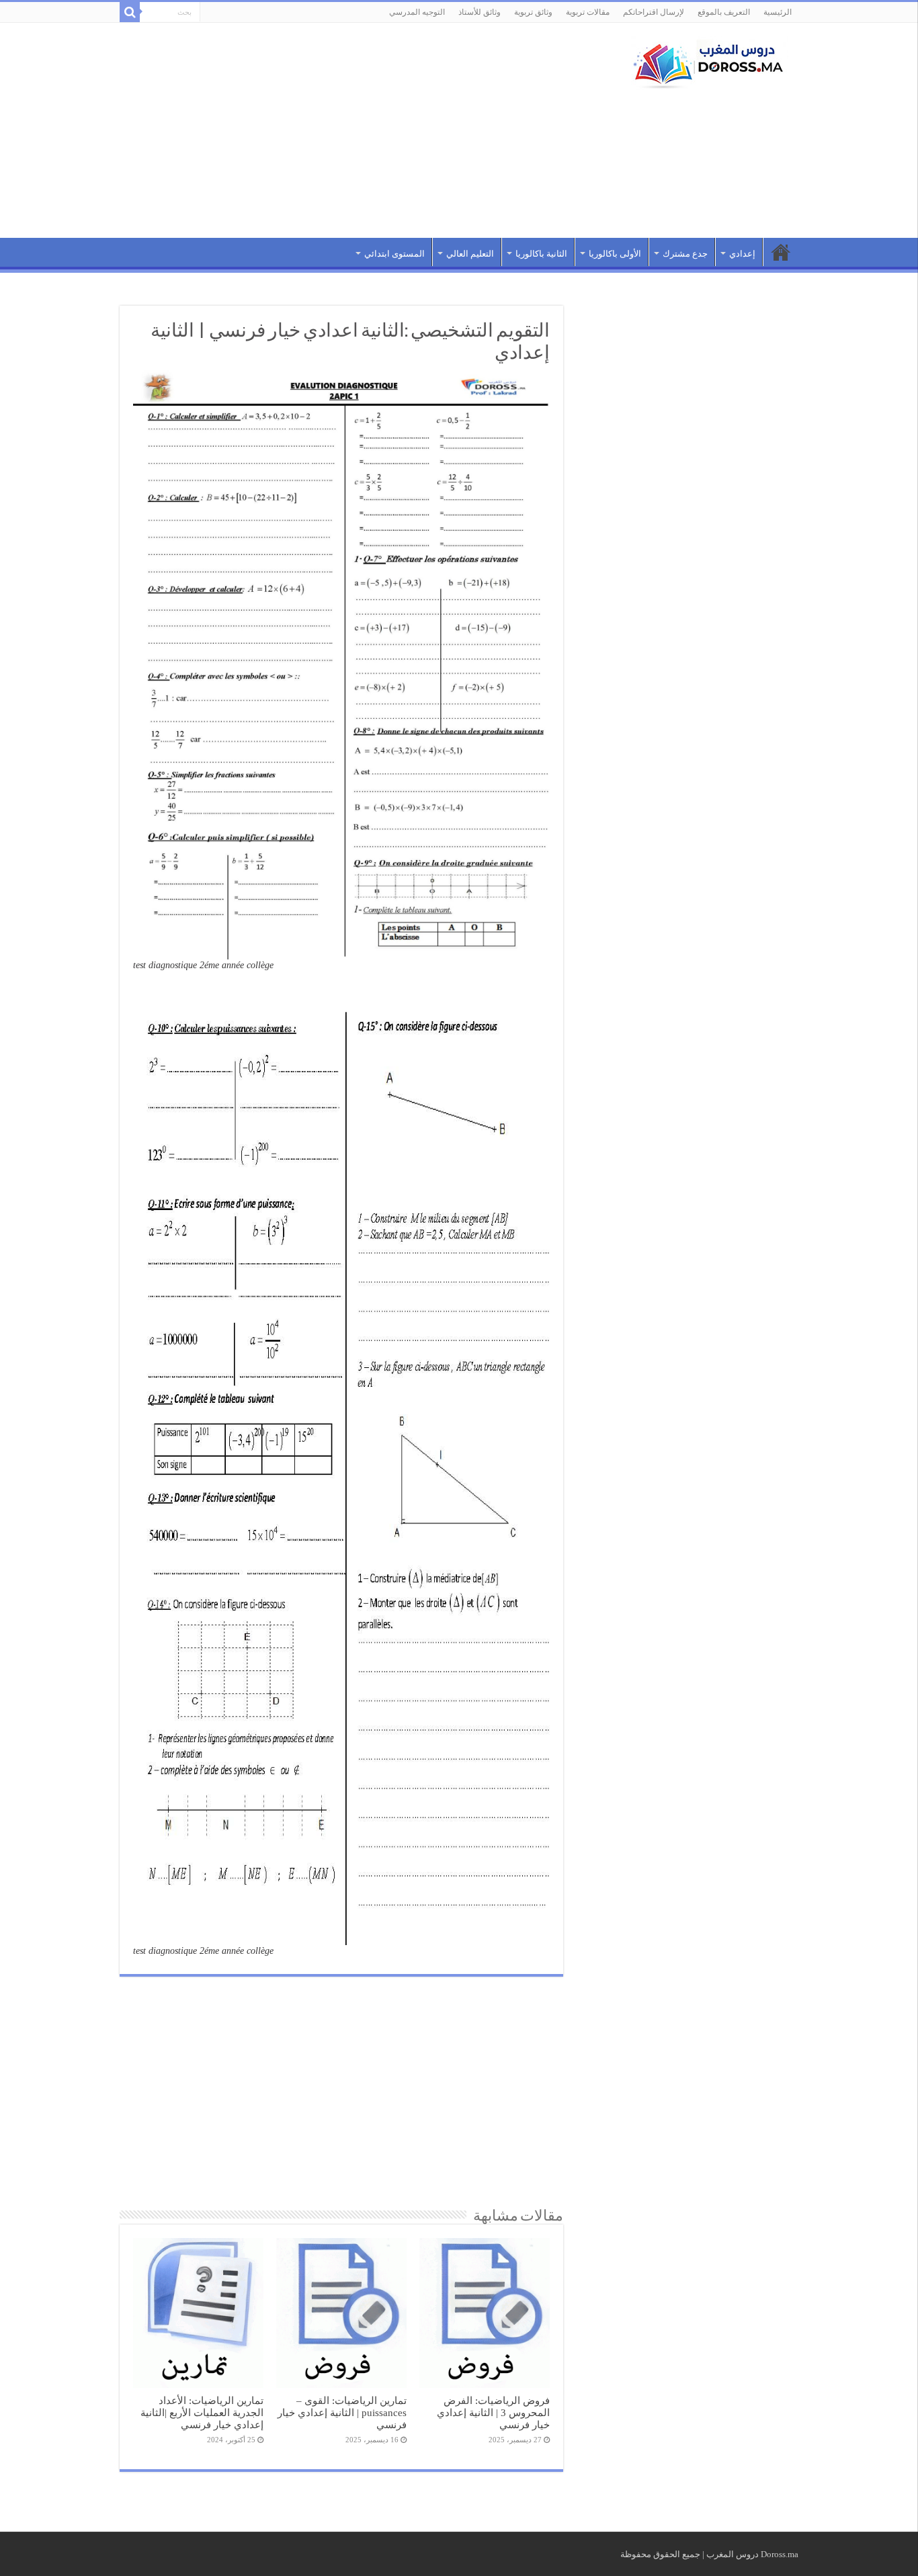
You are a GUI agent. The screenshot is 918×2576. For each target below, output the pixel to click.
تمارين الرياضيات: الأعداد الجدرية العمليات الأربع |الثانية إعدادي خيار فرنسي (202, 2412)
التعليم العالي (470, 254)
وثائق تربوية (533, 12)
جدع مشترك (685, 254)
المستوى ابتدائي (394, 254)
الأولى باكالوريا (615, 254)
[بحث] (130, 12)
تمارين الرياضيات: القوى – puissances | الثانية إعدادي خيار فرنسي (342, 2412)
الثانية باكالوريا (541, 254)
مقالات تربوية (588, 12)
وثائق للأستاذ (479, 12)
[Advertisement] (374, 130)
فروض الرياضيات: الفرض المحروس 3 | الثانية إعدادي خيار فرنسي (493, 2412)
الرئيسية (778, 12)
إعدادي (742, 254)
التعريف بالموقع (724, 12)
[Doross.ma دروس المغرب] (704, 62)
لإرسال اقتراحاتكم (654, 12)
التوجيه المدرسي (417, 12)
